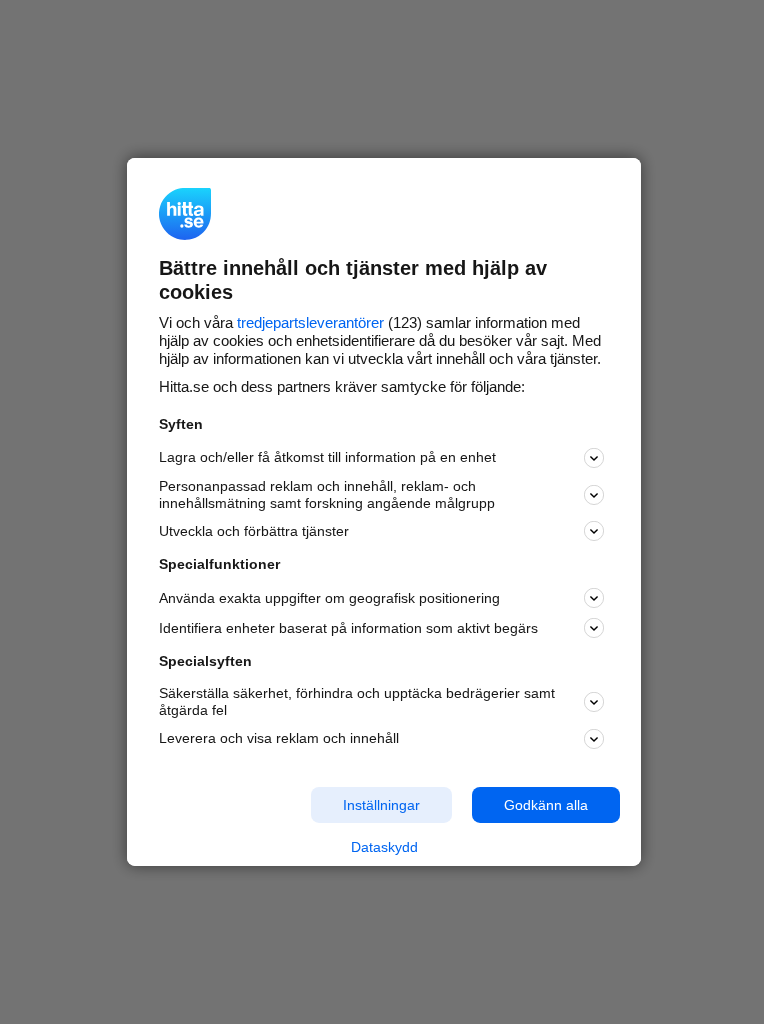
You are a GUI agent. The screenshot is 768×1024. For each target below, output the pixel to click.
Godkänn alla (546, 804)
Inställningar (381, 804)
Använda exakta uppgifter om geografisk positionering (329, 598)
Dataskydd (384, 847)
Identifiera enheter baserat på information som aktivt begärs (348, 628)
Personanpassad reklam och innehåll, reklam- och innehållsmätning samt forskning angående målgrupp (327, 494)
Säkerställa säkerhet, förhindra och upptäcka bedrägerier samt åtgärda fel (357, 701)
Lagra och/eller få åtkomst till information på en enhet (327, 457)
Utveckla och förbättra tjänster (254, 531)
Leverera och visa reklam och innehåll (279, 738)
